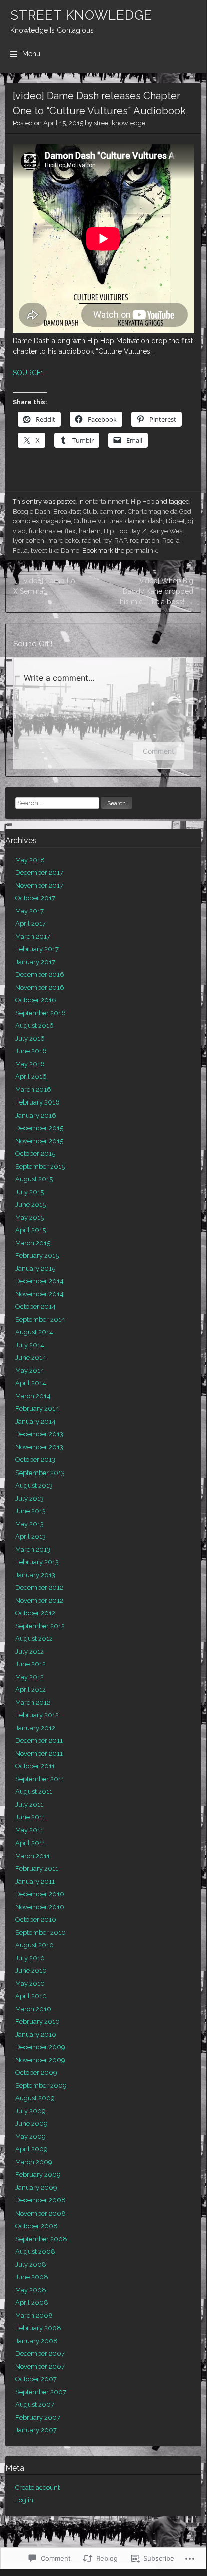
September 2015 (40, 1166)
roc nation (145, 540)
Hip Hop (143, 501)
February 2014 (37, 1409)
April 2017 (30, 924)
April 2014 (31, 1383)
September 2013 (40, 1473)
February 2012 (37, 1715)
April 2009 (31, 2149)
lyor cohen (28, 540)
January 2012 (35, 1728)
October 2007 (36, 2379)
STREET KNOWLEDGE (81, 15)
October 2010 (36, 1919)
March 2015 (33, 1243)
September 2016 (40, 1013)
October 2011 (35, 1766)
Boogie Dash (31, 511)
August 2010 (34, 1945)
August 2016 (34, 1026)
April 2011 (30, 1843)
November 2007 (40, 2366)
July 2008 (31, 2264)
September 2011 (40, 1779)
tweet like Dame (55, 550)
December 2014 (39, 1281)
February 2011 (37, 1868)
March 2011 (32, 1856)
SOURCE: (27, 373)
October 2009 (36, 2073)
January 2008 (36, 2341)
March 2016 (33, 1090)
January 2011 (35, 1881)
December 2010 (40, 1894)
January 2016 (36, 1115)
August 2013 (34, 1485)
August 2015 (34, 1179)
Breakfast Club (75, 511)
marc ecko (63, 540)
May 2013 (29, 1524)
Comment (159, 751)
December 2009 (40, 2047)
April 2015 (30, 1230)
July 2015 (29, 1192)
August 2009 (35, 2098)
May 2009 (30, 2137)
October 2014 (35, 1307)
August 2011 (34, 1792)
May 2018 (30, 860)
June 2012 (30, 1664)
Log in (24, 2500)
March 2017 (33, 937)
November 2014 (39, 1294)
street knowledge (120, 123)
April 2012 (30, 1690)
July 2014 (30, 1345)
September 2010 (40, 1932)
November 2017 (39, 885)
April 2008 (32, 2302)
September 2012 (40, 1626)
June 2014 (31, 1358)
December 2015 (39, 1128)
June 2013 (30, 1511)
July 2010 (30, 1958)
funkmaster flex (52, 531)
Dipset (175, 521)
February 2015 (37, 1255)
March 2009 (34, 2162)
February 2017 (37, 949)
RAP (121, 540)
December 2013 (39, 1434)
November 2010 (40, 1907)
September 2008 (41, 2239)
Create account (37, 2488)
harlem (90, 531)
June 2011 (30, 1817)
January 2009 (36, 2188)
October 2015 (35, 1153)
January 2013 (35, 1575)
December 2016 (40, 975)
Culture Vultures (98, 521)
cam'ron (112, 511)
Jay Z (138, 531)
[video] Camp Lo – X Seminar (47, 586)
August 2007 (35, 2405)
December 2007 (40, 2353)
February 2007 (38, 2418)
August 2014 (34, 1332)
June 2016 (31, 1051)
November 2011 (39, 1754)
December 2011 (39, 1741)
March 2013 (33, 1549)
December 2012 (39, 1587)
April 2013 (30, 1536)
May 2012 (29, 1677)
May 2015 (29, 1217)
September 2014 (40, 1320)
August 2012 (34, 1638)
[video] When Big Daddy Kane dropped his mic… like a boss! (157, 591)
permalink (141, 550)
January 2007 (36, 2430)
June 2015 (30, 1204)
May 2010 (30, 1983)
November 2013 (39, 1447)
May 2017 (29, 911)
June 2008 (32, 2277)
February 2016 (37, 1102)
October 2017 (35, 898)
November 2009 (40, 2060)
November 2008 (40, 2213)
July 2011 (29, 1805)
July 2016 (30, 1039)
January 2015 (35, 1268)
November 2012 (39, 1600)
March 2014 (33, 1396)
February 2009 (38, 2175)
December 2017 (39, 872)
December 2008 (40, 2200)
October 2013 (35, 1460)
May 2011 (29, 1830)
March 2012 (33, 1703)
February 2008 (38, 2328)
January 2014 (35, 1422)
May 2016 (30, 1064)
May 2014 (30, 1371)
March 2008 (34, 2315)
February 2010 (37, 2021)
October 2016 (36, 1000)
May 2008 (31, 2290)
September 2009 (41, 2086)
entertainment (107, 501)
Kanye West (167, 531)
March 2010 (33, 2009)
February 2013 (37, 1562)
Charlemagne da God (160, 511)
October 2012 (35, 1613)
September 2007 (41, 2392)
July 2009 (30, 2111)
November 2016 (40, 988)
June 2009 (31, 2124)
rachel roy (96, 540)
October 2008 (36, 2226)
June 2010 (31, 1970)
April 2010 (31, 1996)
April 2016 (31, 1077)
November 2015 (39, 1141)
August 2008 (35, 2251)
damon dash (144, 521)
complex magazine (42, 521)
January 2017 (35, 962)
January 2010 (36, 2035)
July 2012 (29, 1651)
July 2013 (29, 1498)
